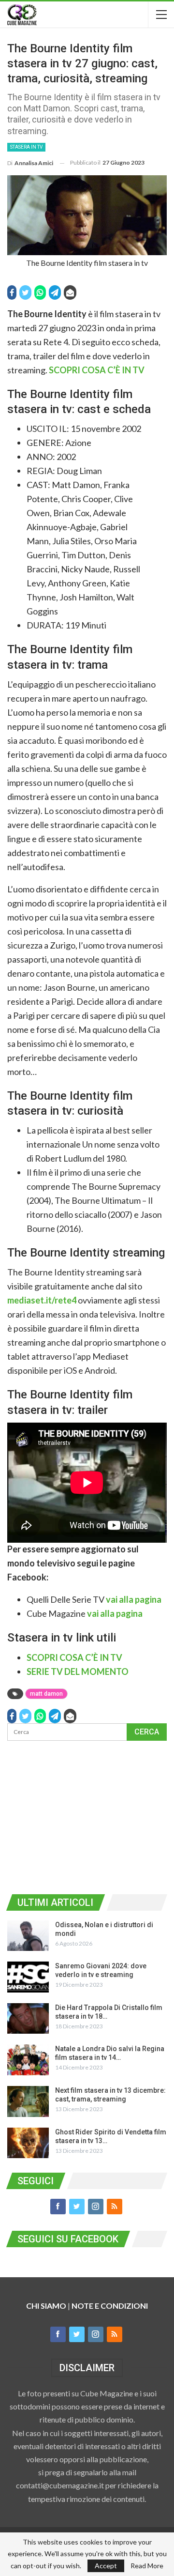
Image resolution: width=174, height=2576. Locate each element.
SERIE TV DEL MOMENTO (78, 1671)
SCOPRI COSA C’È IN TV (97, 370)
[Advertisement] (87, 1816)
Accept (106, 2566)
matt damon (46, 1694)
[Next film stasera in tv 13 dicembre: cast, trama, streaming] (28, 2101)
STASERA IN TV (26, 147)
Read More (147, 2566)
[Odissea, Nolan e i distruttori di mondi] (28, 1936)
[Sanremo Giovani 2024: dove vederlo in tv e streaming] (28, 1977)
